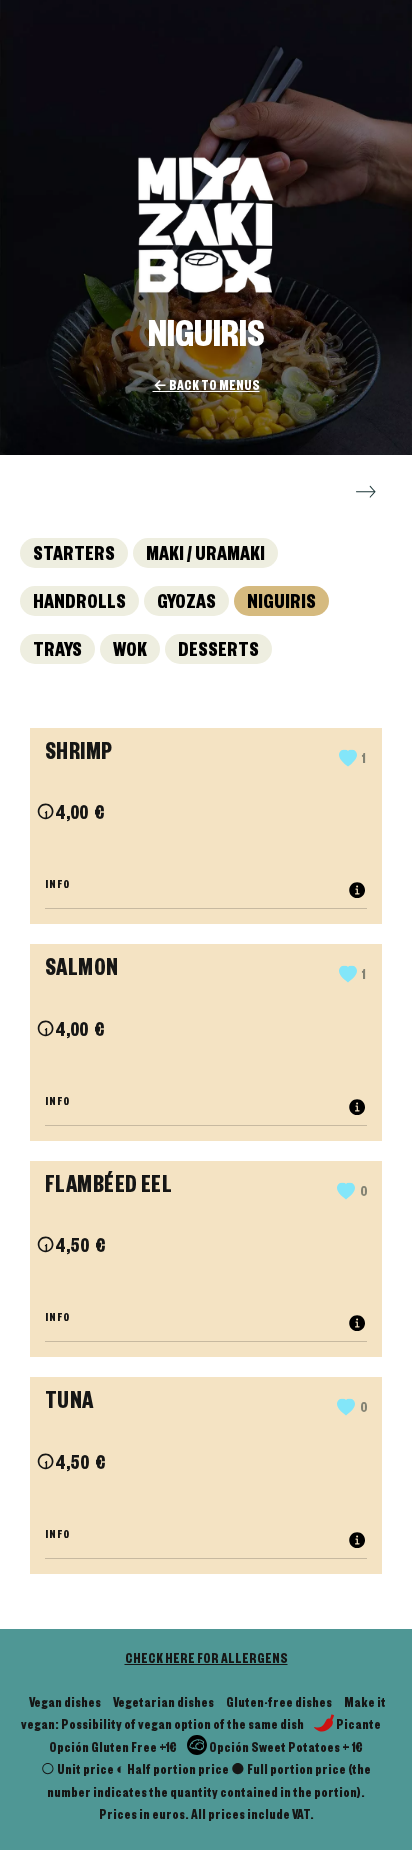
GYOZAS (186, 605)
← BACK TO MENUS (206, 388)
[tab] (206, 887)
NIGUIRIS (281, 605)
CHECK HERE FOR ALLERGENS (206, 1661)
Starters (74, 557)
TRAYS (57, 653)
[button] (352, 761)
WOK (130, 653)
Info (60, 886)
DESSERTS (218, 653)
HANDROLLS (79, 605)
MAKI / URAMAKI (205, 557)
